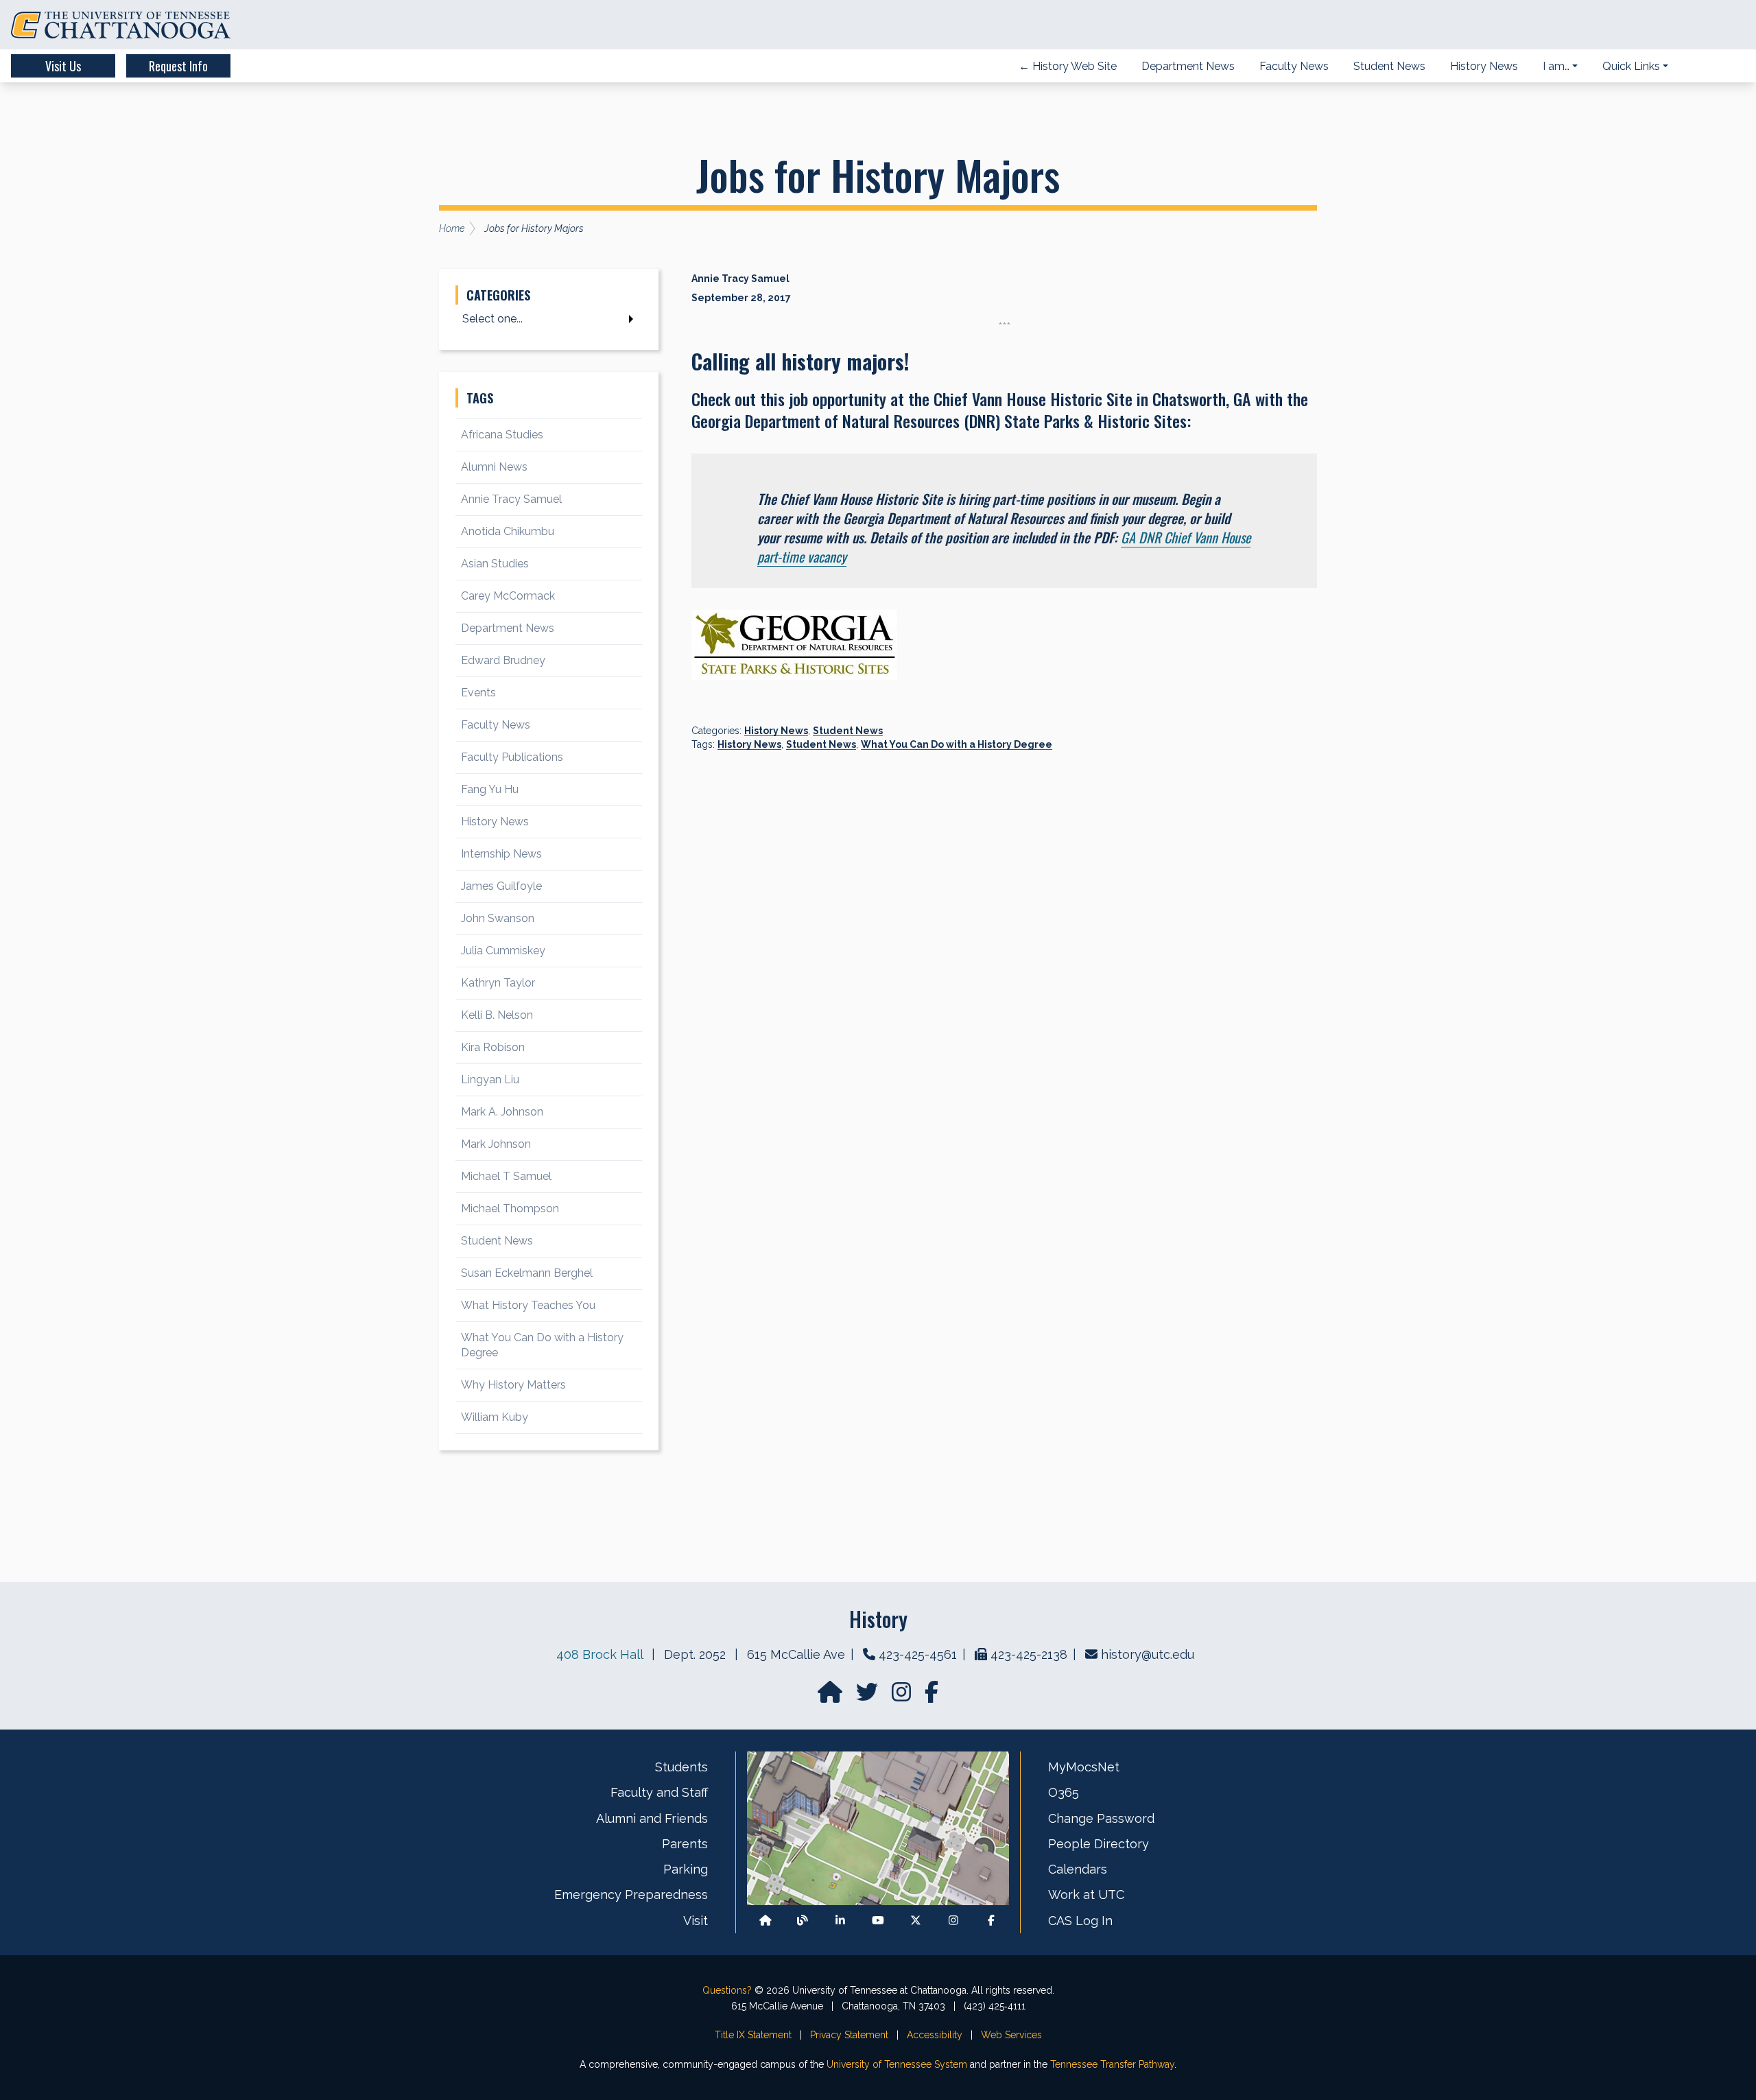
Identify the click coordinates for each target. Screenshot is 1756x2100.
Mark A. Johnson (502, 1112)
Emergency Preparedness (631, 1895)
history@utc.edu (1148, 1654)
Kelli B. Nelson (497, 1015)
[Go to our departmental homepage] (831, 1696)
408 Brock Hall (600, 1654)
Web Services (1011, 2035)
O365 (1064, 1792)
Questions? (727, 1990)
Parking (686, 1869)
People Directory (1099, 1844)
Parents (685, 1844)
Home (452, 228)
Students (681, 1767)
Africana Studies (502, 435)
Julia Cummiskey (503, 951)
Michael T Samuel (506, 1176)
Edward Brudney (503, 660)
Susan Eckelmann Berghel (527, 1273)
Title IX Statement (753, 2035)
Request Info (178, 66)
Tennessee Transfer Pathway (1112, 2064)
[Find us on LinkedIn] (840, 1921)
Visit (696, 1921)
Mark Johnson (496, 1144)
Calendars (1078, 1869)
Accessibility (935, 2035)
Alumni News (494, 467)
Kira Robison (493, 1047)
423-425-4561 (918, 1654)
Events (478, 693)
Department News (508, 628)
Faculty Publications (512, 757)
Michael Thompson (510, 1208)
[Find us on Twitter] (868, 1696)
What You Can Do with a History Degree (957, 744)
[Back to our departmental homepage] (766, 1921)
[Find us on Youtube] (878, 1921)
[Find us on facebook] (932, 1696)
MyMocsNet (1084, 1767)
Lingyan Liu (490, 1080)
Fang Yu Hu (490, 789)
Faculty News (496, 725)
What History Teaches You (528, 1305)
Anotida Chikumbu (508, 531)
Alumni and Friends (652, 1818)
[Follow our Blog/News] (803, 1921)
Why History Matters (513, 1385)
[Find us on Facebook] (991, 1921)
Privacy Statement (849, 2035)
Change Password (1101, 1818)
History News (776, 731)
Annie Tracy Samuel (511, 499)
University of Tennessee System (897, 2064)
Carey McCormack (508, 596)
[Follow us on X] (916, 1921)
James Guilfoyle (501, 886)
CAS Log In (1080, 1921)
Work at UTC (1086, 1895)
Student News (848, 731)
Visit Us (63, 66)
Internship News (501, 854)
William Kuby (495, 1417)
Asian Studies (495, 564)
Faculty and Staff (659, 1792)
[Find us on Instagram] (903, 1696)
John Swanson (498, 918)
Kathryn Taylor (498, 983)
